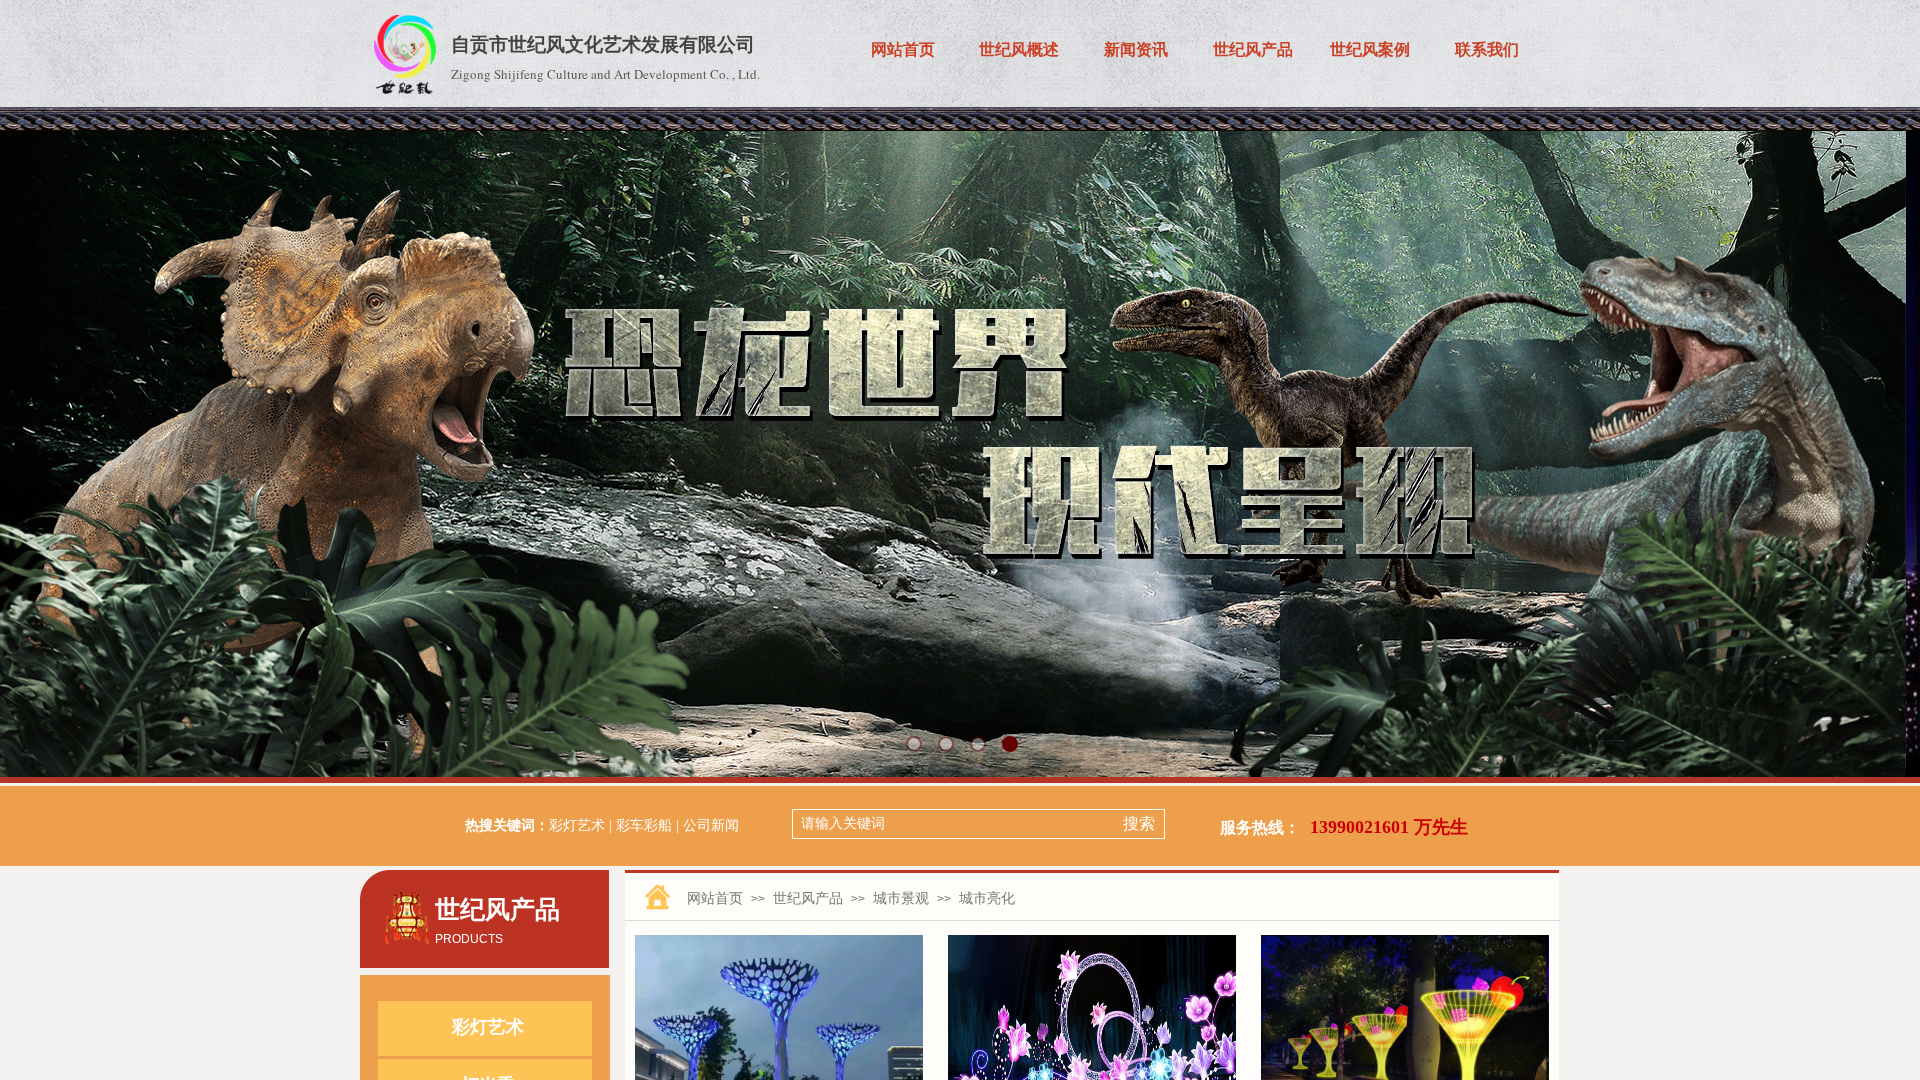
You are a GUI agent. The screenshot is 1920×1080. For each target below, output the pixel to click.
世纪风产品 (808, 898)
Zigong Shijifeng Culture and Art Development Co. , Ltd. (605, 74)
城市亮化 (987, 898)
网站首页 (715, 898)
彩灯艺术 (488, 1027)
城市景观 (901, 898)
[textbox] (953, 824)
